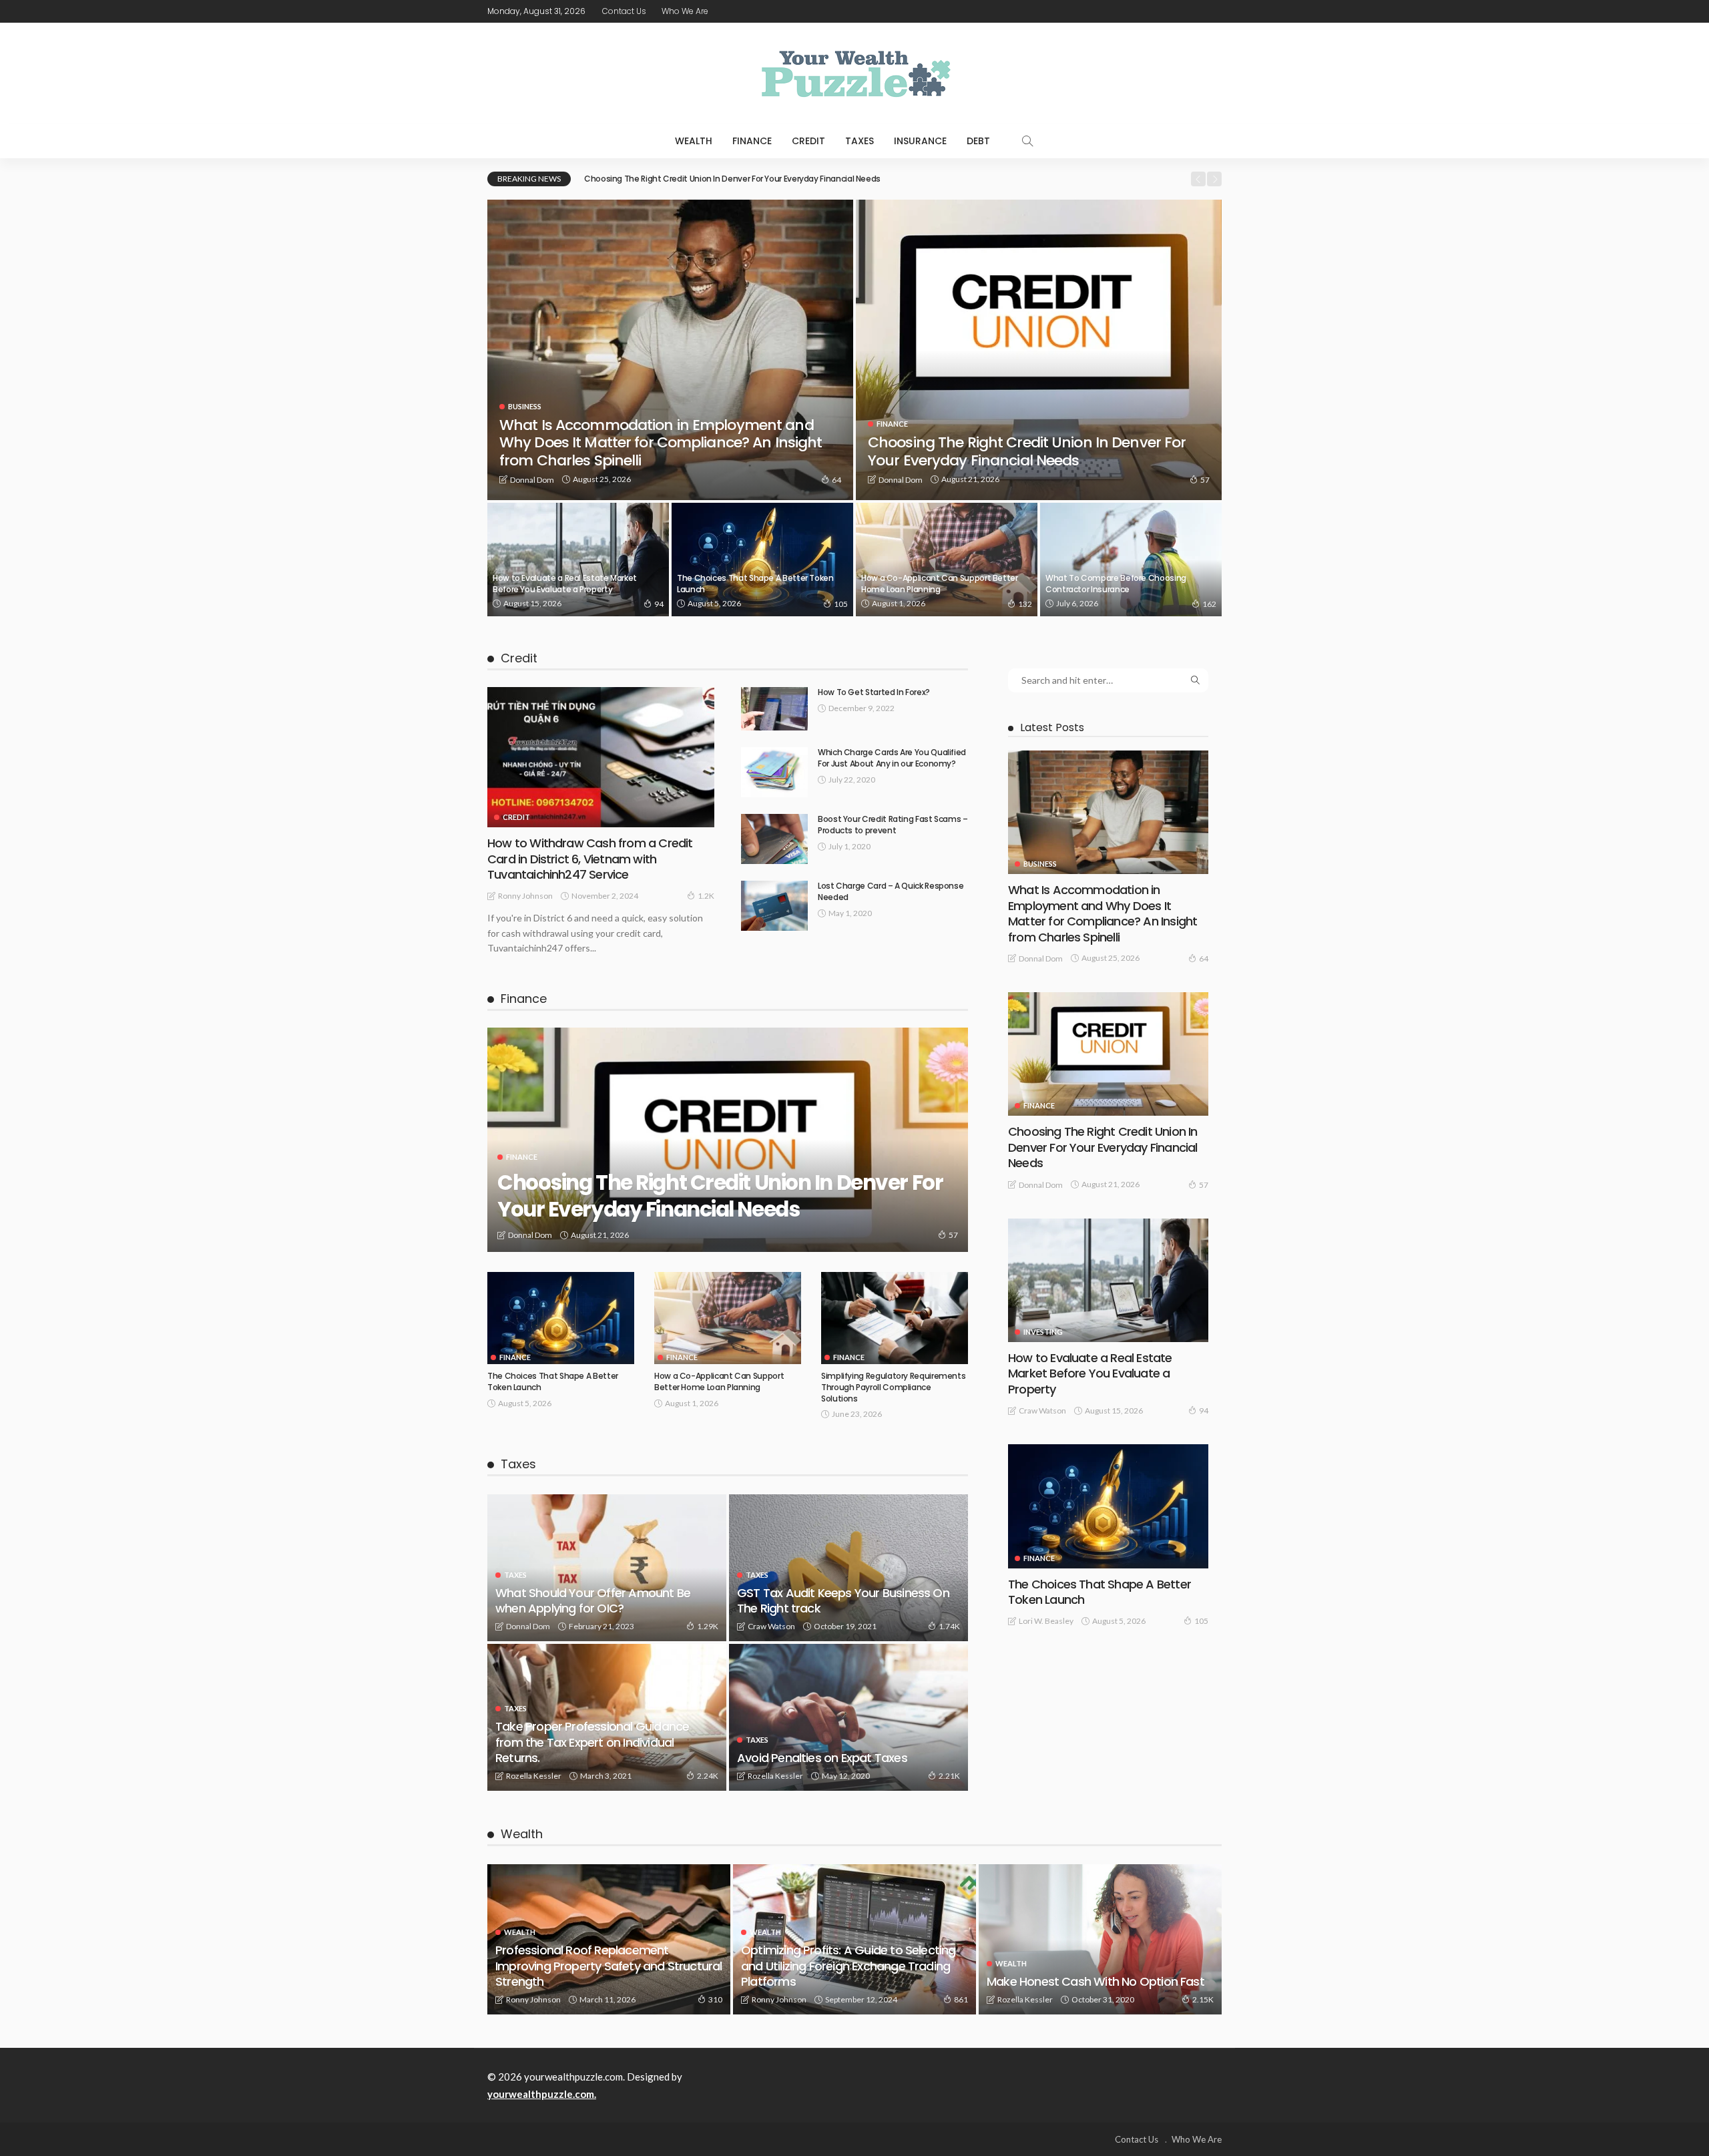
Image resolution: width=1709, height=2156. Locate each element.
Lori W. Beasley (1046, 1621)
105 (841, 604)
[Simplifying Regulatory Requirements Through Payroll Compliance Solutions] (895, 1318)
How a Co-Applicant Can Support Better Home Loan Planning (940, 584)
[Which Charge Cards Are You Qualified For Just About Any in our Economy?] (774, 772)
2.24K (708, 1776)
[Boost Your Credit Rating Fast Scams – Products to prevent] (774, 839)
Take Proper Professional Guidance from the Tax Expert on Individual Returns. (592, 1742)
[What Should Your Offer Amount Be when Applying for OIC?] (607, 1568)
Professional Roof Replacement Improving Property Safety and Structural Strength (609, 1966)
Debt (978, 141)
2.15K (1203, 1999)
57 (1205, 480)
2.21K (949, 1776)
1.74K (949, 1626)
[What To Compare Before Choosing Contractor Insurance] (1131, 560)
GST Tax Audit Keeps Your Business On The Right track (843, 1600)
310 (715, 1999)
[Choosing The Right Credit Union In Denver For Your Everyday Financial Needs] (1039, 350)
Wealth (694, 141)
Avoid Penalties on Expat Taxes (822, 1758)
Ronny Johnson (525, 896)
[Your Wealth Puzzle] (854, 73)
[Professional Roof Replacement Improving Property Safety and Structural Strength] (609, 1939)
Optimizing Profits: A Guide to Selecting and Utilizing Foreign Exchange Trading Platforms (848, 1966)
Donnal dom (532, 480)
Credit (808, 141)
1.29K (708, 1626)
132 (1025, 604)
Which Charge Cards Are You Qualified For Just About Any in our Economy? (892, 758)
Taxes (860, 141)
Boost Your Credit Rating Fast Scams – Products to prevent (893, 825)
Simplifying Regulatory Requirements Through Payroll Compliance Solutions (893, 1387)
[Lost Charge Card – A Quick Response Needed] (774, 906)
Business (525, 406)
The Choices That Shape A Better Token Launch (755, 584)
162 (1209, 604)
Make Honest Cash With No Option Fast (1095, 1981)
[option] (883, 179)
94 (659, 604)
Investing (1043, 1332)
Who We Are (685, 11)
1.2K (706, 896)
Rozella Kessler (534, 1776)
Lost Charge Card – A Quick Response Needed (891, 891)
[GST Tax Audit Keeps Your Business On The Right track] (848, 1568)
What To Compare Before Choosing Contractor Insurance (1116, 584)
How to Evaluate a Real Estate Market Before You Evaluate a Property (565, 584)
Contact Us (624, 11)
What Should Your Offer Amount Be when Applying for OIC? (593, 1600)
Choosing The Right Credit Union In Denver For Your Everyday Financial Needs (732, 179)
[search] (1027, 141)
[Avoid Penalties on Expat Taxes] (848, 1717)
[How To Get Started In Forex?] (774, 709)
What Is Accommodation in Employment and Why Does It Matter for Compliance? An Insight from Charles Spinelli (661, 443)
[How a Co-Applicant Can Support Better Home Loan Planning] (947, 560)
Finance (752, 141)
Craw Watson (771, 1626)
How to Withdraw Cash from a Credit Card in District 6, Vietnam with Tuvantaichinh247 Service (590, 859)
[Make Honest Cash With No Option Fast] (1100, 1939)
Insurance (920, 141)
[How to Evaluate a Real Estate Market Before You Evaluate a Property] (578, 560)
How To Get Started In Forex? (874, 692)
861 (961, 1999)
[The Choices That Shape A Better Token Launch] (762, 560)
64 (836, 480)
